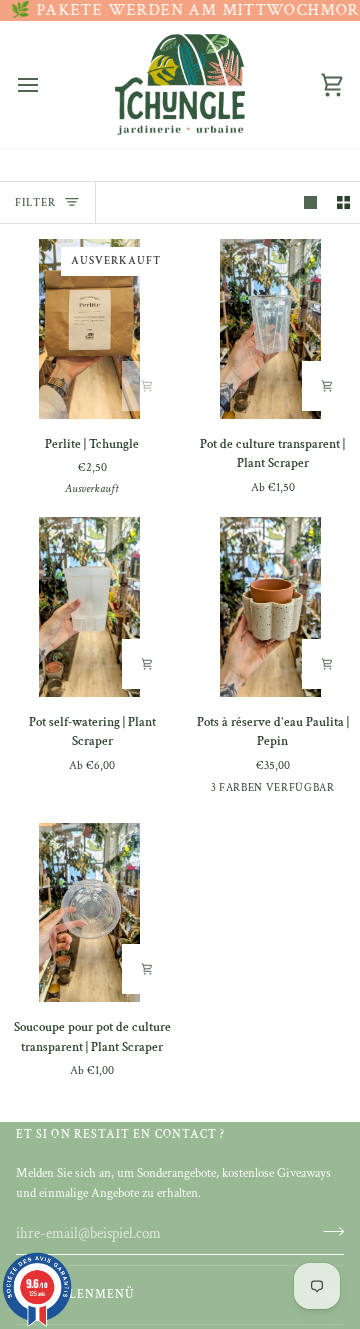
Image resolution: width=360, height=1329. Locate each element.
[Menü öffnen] (46, 84)
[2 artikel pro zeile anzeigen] (343, 202)
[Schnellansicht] (327, 386)
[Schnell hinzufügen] (147, 664)
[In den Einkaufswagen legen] (147, 386)
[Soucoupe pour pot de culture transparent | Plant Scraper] (90, 913)
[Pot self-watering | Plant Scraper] (90, 607)
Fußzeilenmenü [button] (75, 1294)
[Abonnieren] (327, 1231)
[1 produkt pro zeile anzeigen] (310, 202)
